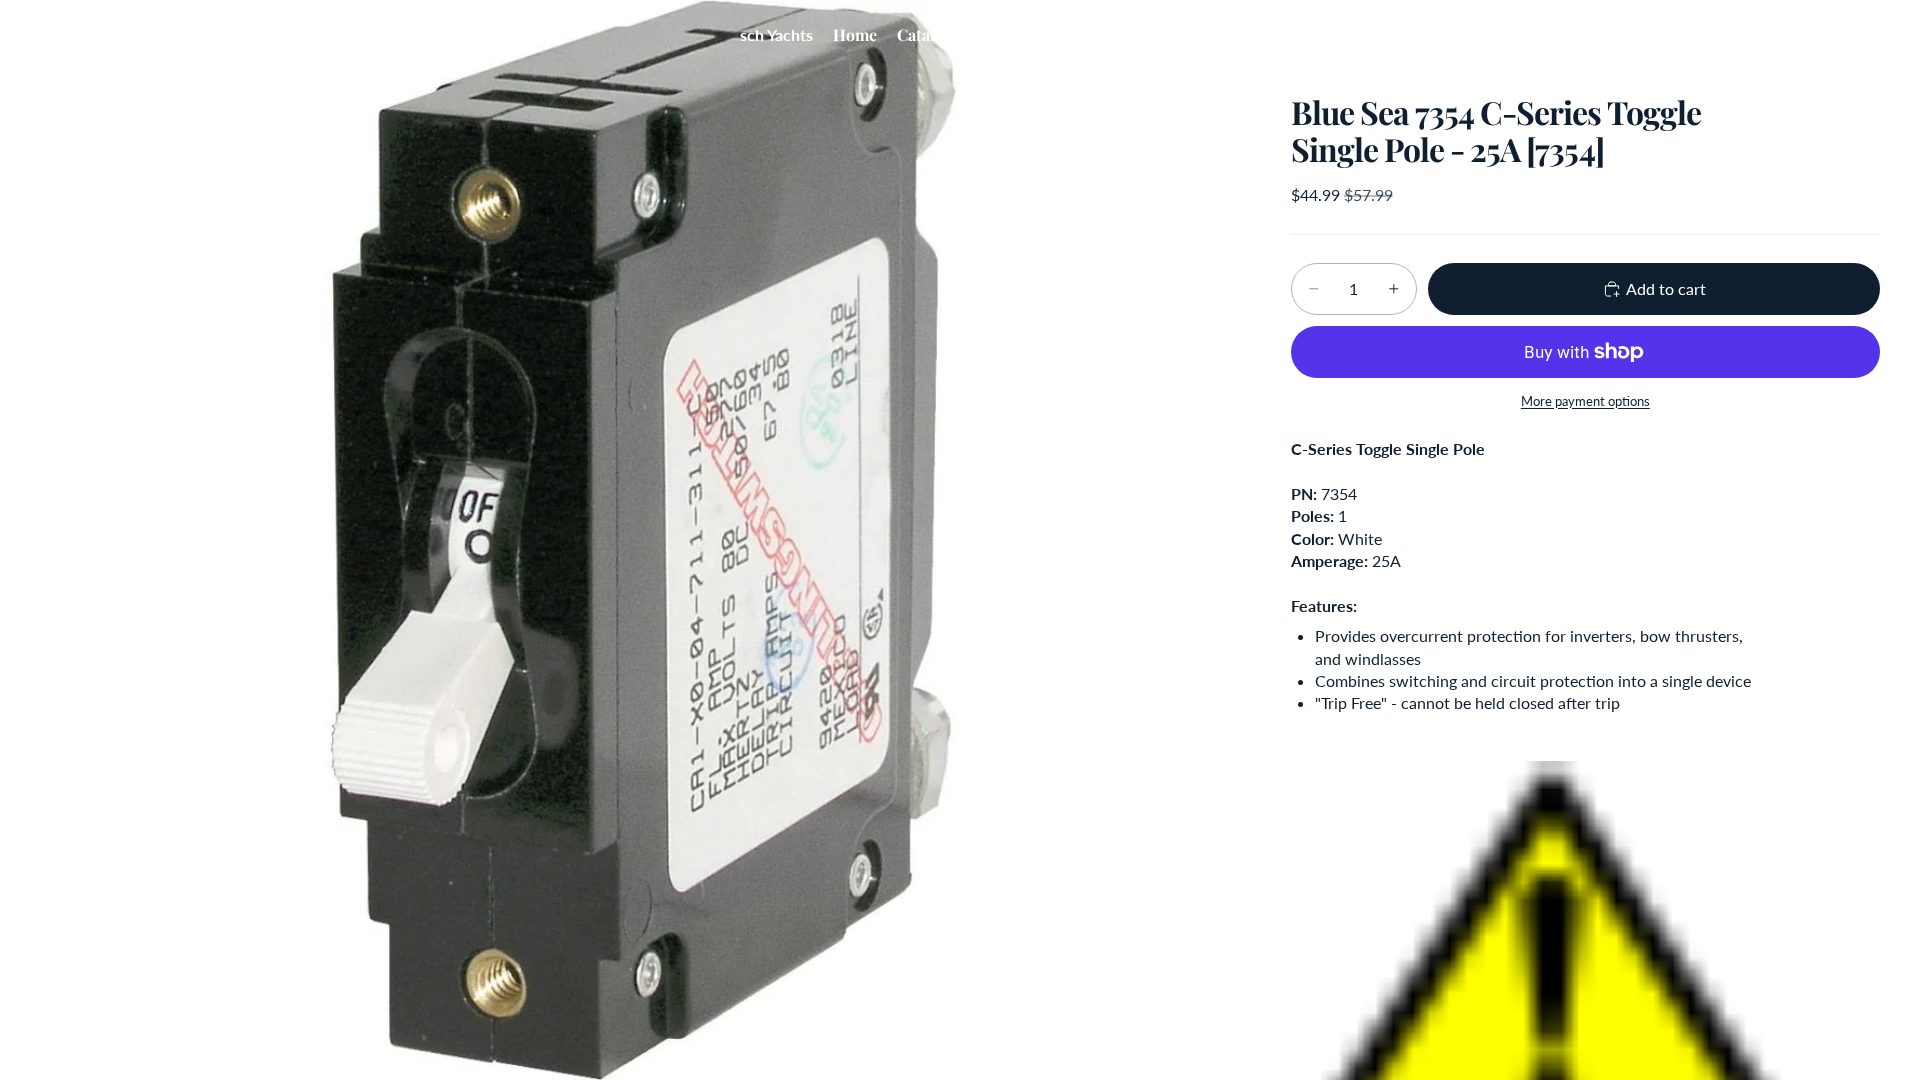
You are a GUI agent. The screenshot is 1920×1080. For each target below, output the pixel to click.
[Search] (1772, 35)
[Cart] (1858, 35)
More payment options (1585, 401)
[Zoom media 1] (641, 540)
